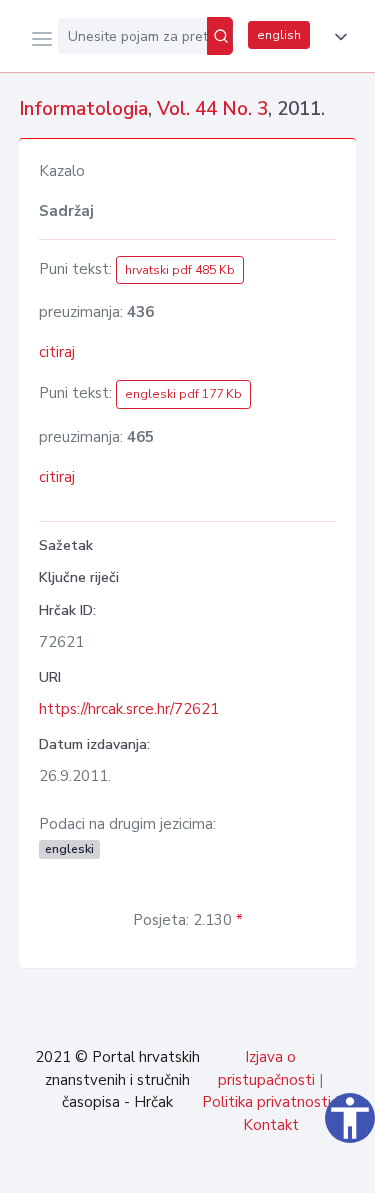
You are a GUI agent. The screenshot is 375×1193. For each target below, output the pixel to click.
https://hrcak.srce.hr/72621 (129, 709)
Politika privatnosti (266, 1102)
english (279, 35)
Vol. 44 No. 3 (212, 109)
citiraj (57, 352)
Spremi (211, 1167)
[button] (337, 37)
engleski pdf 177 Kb (183, 394)
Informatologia (83, 109)
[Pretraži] (220, 36)
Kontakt (271, 1125)
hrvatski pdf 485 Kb (180, 270)
